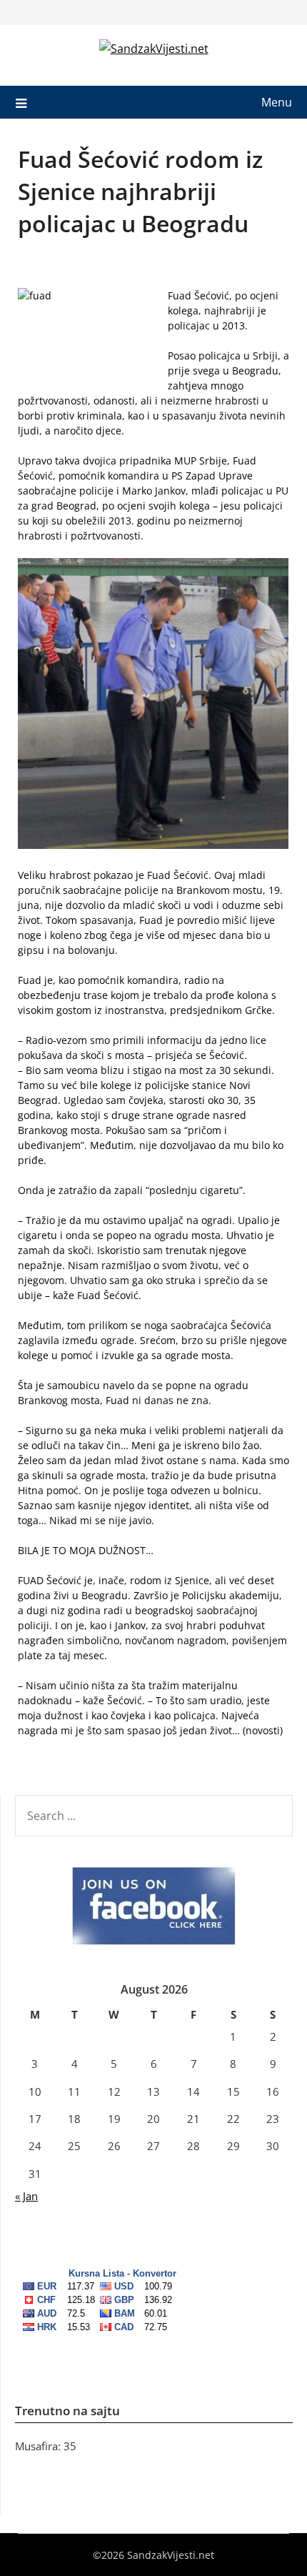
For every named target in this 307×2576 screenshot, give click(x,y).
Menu (277, 102)
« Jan (26, 2196)
